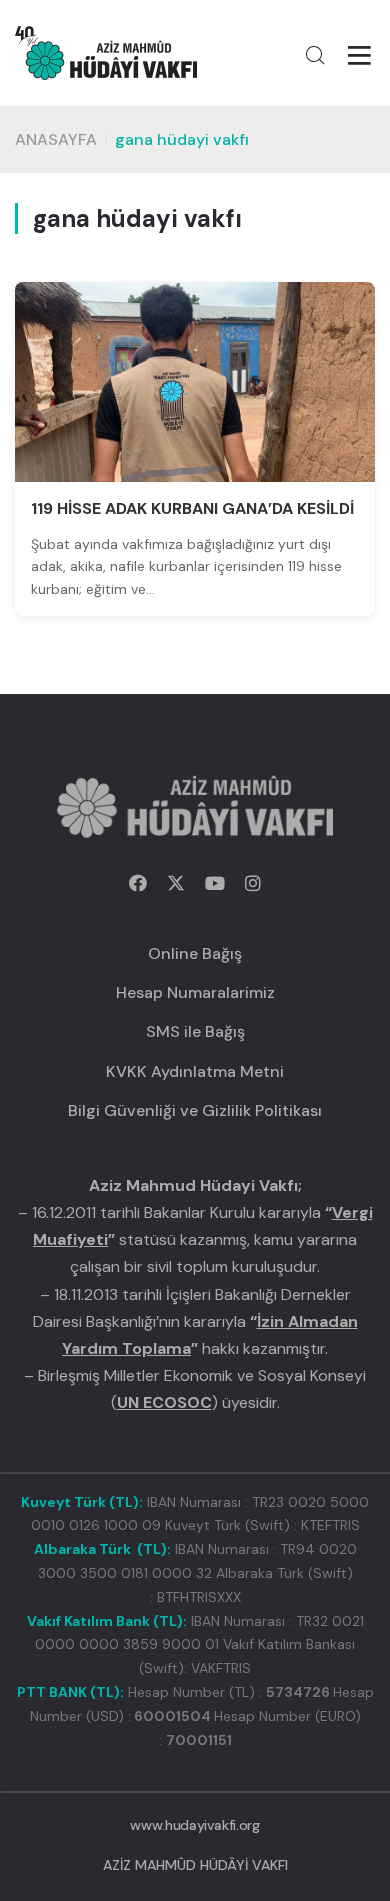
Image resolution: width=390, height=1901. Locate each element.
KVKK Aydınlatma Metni (195, 1071)
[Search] (315, 55)
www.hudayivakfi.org (194, 1825)
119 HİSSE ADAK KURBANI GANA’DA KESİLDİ (192, 508)
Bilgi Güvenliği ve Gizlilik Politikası (195, 1110)
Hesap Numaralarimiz (195, 992)
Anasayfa (56, 139)
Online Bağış (195, 953)
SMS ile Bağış (195, 1031)
